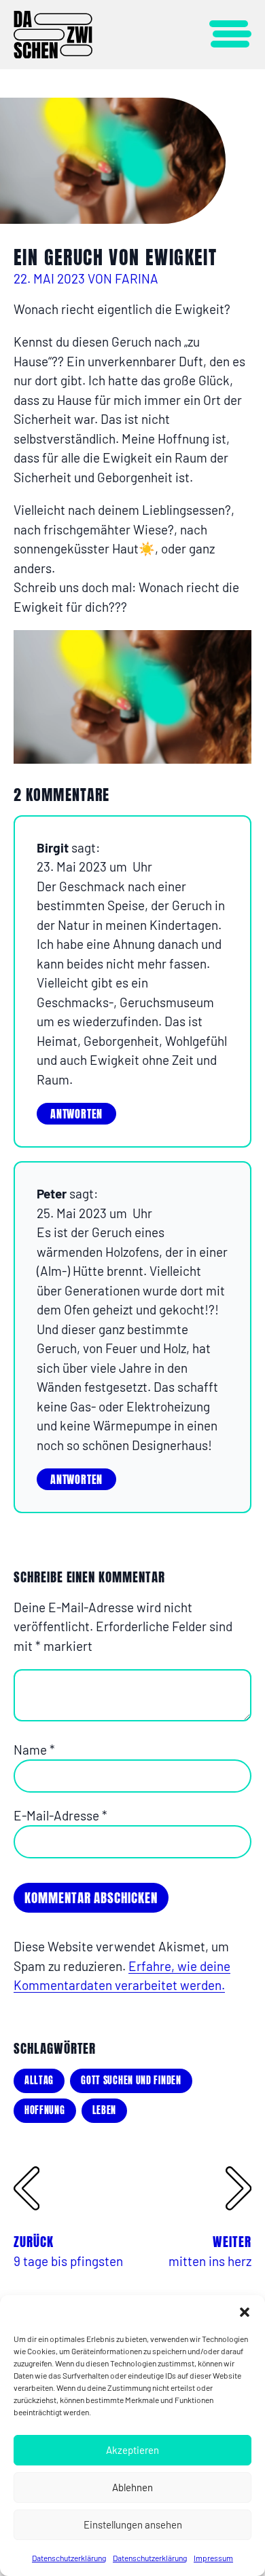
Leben (105, 2110)
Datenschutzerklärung (69, 2558)
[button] (245, 2312)
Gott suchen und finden (131, 2081)
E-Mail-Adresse (60, 1815)
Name (34, 1750)
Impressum (213, 2558)
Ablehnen (132, 2487)
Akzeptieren (132, 2450)
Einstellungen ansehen (133, 2524)
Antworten (76, 1114)
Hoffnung (45, 2110)
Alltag (39, 2081)
